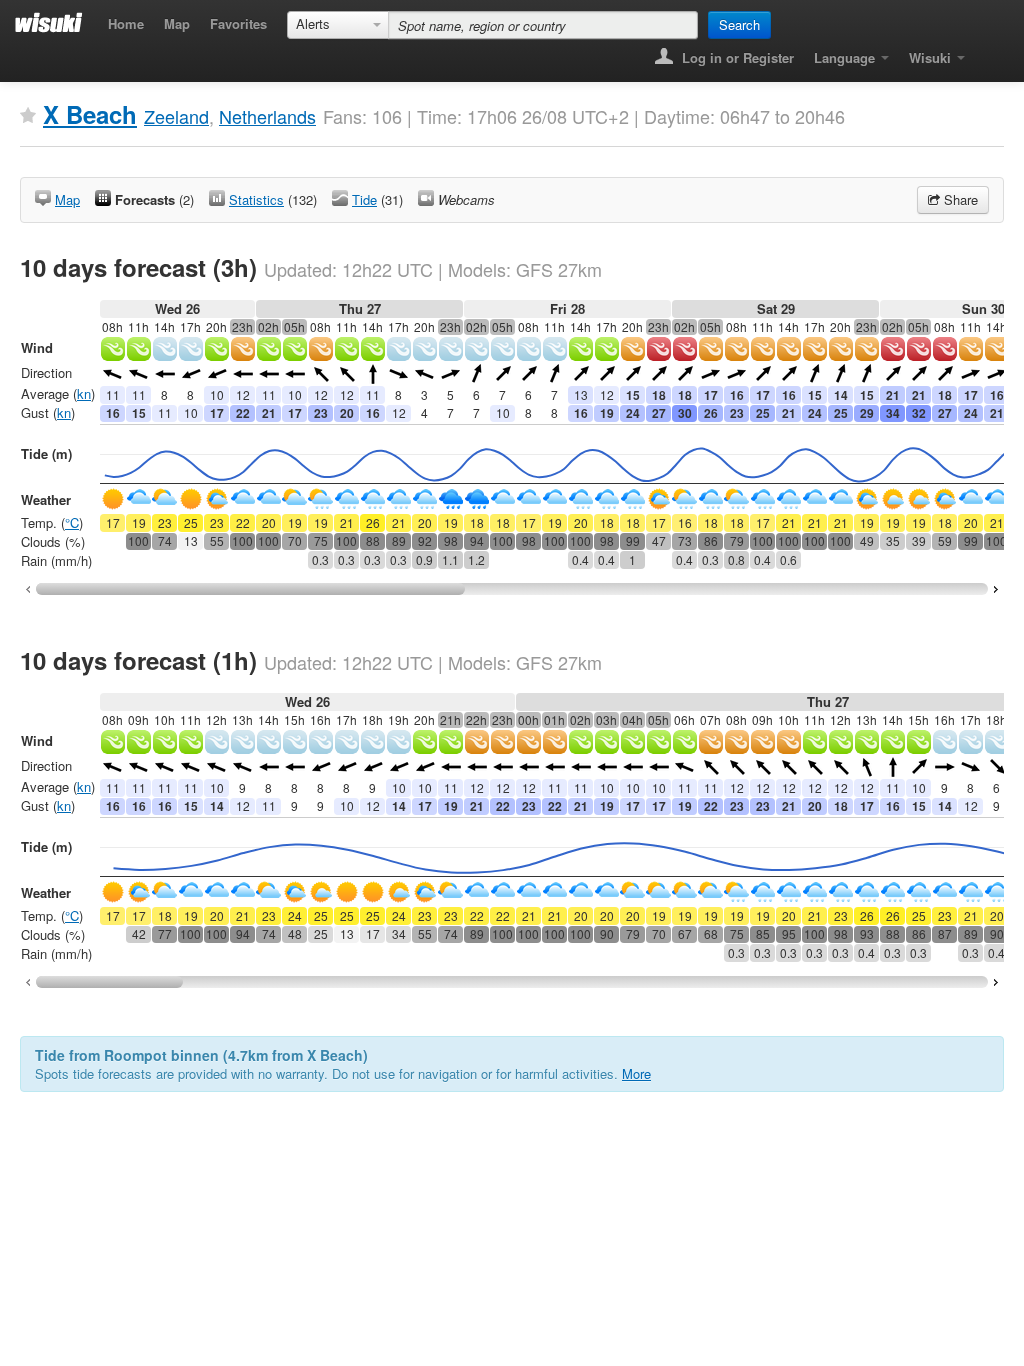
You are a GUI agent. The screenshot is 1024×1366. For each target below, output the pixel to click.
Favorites (238, 23)
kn (84, 393)
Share (959, 199)
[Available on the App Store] (989, 51)
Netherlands (267, 116)
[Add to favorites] (28, 116)
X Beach (90, 114)
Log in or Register (736, 57)
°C (72, 522)
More (636, 1073)
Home (126, 23)
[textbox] (543, 25)
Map (177, 23)
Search (739, 24)
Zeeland (176, 116)
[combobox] (338, 25)
